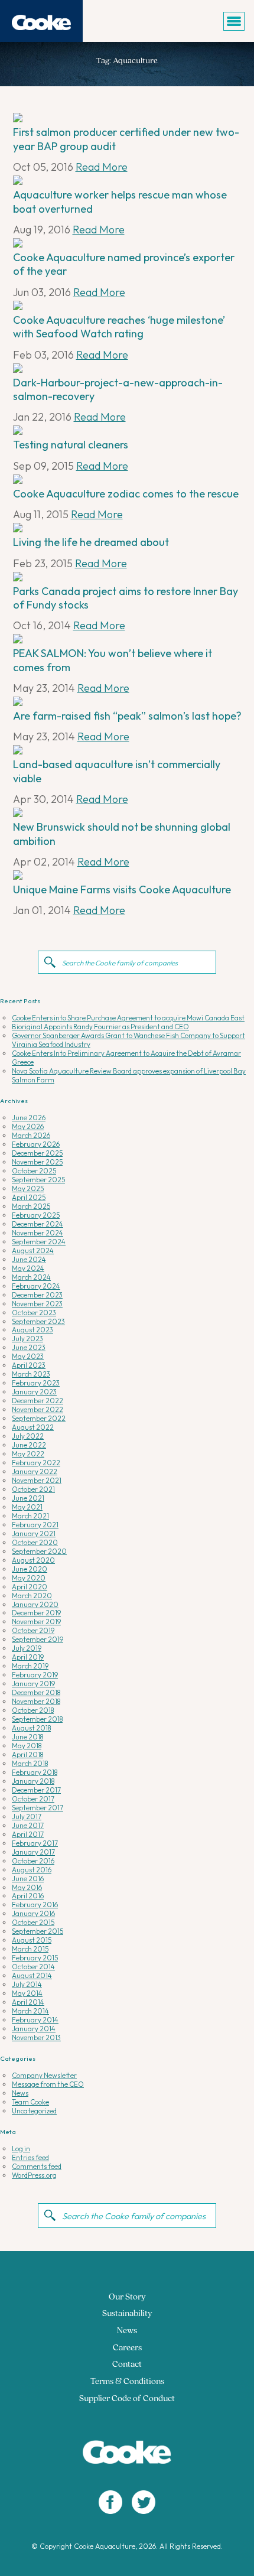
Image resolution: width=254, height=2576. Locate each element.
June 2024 (29, 1259)
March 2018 (30, 1763)
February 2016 (35, 1905)
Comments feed (37, 2166)
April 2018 (27, 1754)
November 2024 (38, 1233)
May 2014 (27, 1993)
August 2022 (33, 1427)
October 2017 (33, 1799)
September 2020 (39, 1551)
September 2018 (37, 1719)
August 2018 (31, 1728)
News (20, 2093)
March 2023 (31, 1374)
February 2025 (36, 1215)
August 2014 (32, 1975)
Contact (127, 2365)
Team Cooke (30, 2102)
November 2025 (37, 1162)
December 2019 (36, 1613)
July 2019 (27, 1648)
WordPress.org (34, 2175)
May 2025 (28, 1188)
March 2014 (30, 2011)
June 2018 (27, 1737)
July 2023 (27, 1339)
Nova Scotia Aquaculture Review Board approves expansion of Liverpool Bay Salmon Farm (129, 1075)
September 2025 (38, 1180)
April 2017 (28, 1834)
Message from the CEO (48, 2084)
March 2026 (31, 1135)
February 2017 (35, 1843)
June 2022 (29, 1445)
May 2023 (28, 1356)
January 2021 (34, 1533)
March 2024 (31, 1277)
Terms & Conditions (127, 2382)
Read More (102, 167)
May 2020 (29, 1578)
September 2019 (38, 1639)
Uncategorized (34, 2111)
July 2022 (28, 1436)
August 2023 (32, 1330)
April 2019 (28, 1657)
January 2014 (34, 2029)
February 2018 (35, 1772)
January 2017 (33, 1852)
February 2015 (35, 1958)
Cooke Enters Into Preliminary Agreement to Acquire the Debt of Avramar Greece (126, 1058)
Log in (21, 2149)
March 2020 (32, 1596)
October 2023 (34, 1313)
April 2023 (29, 1365)
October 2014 (33, 1967)
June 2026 (29, 1118)
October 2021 (33, 1489)
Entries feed (30, 2157)
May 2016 (27, 1887)
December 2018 (36, 1692)
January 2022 (35, 1471)
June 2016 (28, 1879)
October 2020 (35, 1542)
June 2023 (29, 1347)
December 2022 (38, 1401)
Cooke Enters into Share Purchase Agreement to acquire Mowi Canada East (128, 1018)
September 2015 (38, 1931)
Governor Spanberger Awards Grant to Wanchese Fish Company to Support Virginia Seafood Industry (128, 1040)
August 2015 (32, 1940)
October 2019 (33, 1630)
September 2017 (38, 1808)
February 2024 (36, 1286)
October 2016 (33, 1861)
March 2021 (30, 1516)
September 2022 (39, 1418)
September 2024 (39, 1242)
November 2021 (37, 1480)
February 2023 (36, 1383)
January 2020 (35, 1604)
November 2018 (36, 1701)
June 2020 (30, 1569)
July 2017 (27, 1816)
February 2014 (35, 2020)
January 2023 (34, 1392)
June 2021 (28, 1498)
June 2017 (28, 1825)
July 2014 (27, 1984)
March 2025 (31, 1206)
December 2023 (37, 1295)
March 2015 (30, 1949)
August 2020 (33, 1560)
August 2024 (33, 1250)
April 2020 (30, 1587)
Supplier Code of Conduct (127, 2399)
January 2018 (33, 1781)
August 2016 (32, 1870)
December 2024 (38, 1224)
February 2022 (36, 1463)
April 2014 (28, 2002)
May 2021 (27, 1507)
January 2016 (33, 1913)
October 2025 (34, 1171)
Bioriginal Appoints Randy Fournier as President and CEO (100, 1027)
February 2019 (35, 1675)
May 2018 (27, 1746)
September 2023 (38, 1321)
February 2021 (35, 1525)
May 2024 (28, 1268)
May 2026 (28, 1126)
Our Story (127, 2297)
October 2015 (33, 1922)
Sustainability (127, 2314)
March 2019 (30, 1666)
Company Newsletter (44, 2075)
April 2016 (28, 1896)
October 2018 (33, 1710)
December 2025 (37, 1153)
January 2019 (33, 1684)
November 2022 (38, 1409)
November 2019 (36, 1622)
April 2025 (29, 1197)
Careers (127, 2348)
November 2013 (36, 2037)
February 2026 (36, 1144)
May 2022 (28, 1454)
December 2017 (36, 1790)
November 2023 (37, 1304)
